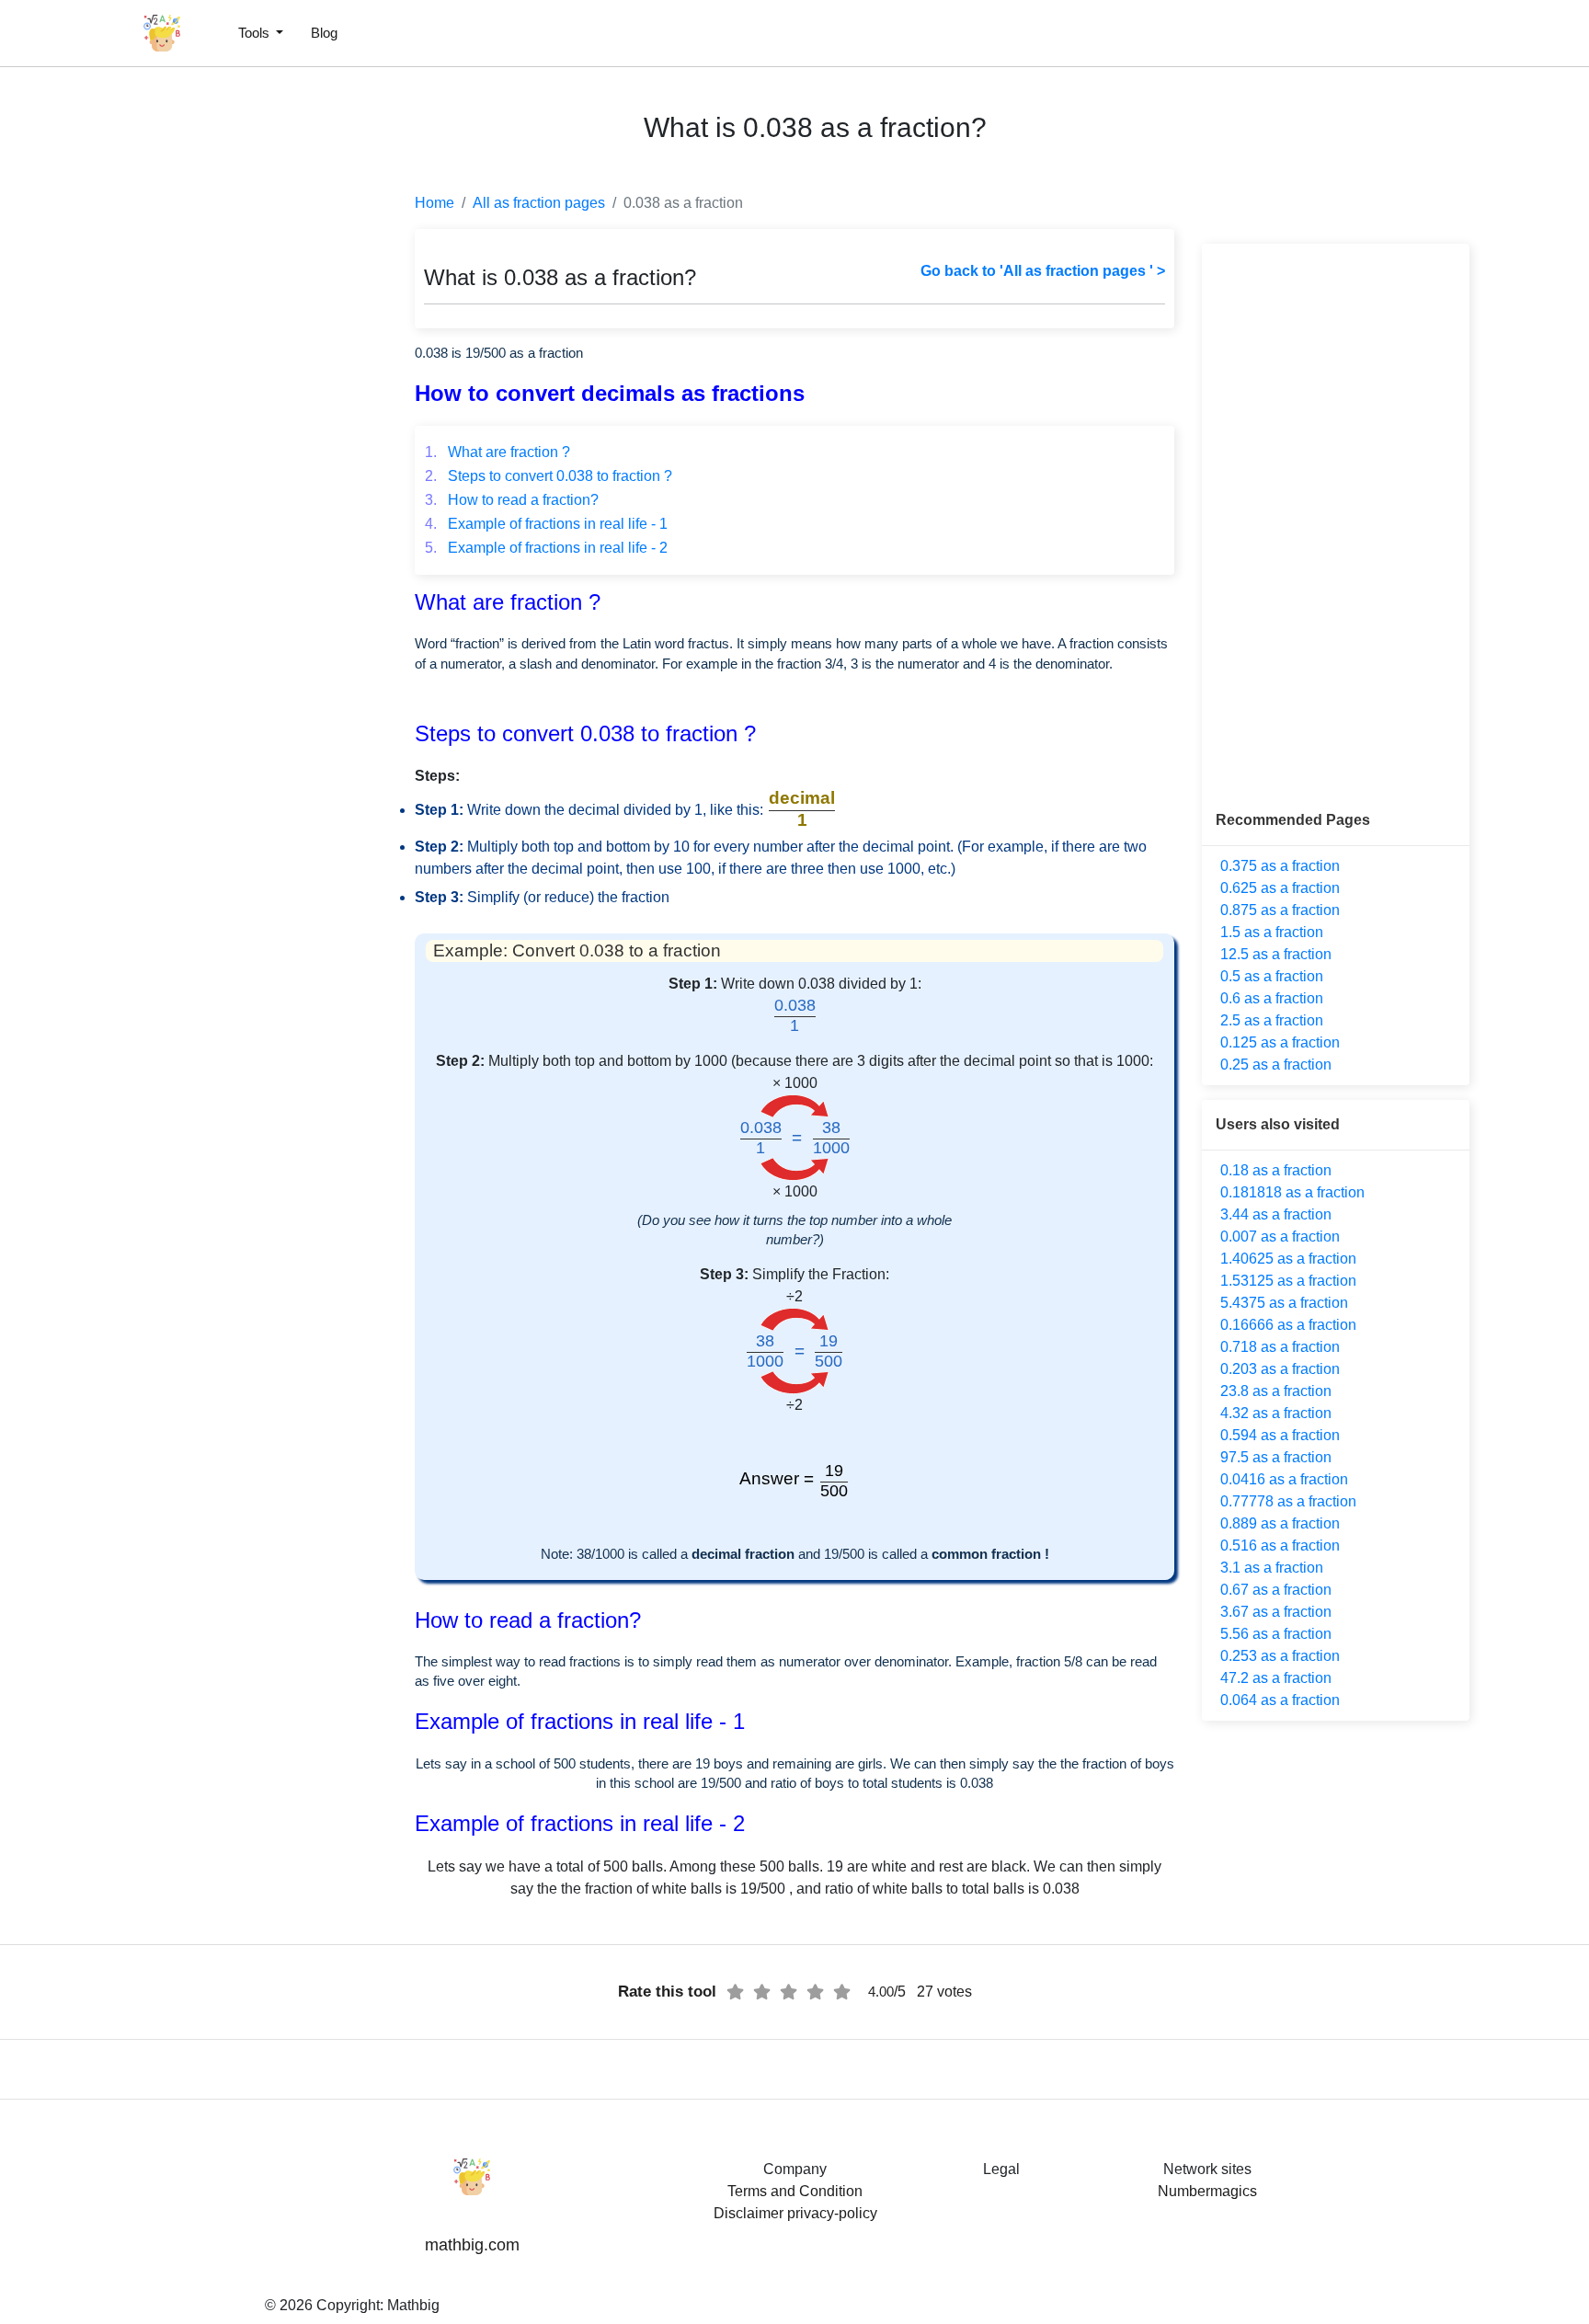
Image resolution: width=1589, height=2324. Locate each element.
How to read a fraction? (512, 500)
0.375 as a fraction (1280, 866)
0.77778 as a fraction (1288, 1501)
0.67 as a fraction (1276, 1590)
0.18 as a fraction (1276, 1170)
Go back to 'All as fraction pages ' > (1043, 271)
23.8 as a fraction (1276, 1391)
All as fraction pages (539, 203)
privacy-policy (832, 2213)
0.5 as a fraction (1272, 976)
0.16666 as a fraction (1288, 1325)
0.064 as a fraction (1280, 1700)
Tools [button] (256, 33)
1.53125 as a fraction (1288, 1281)
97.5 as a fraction (1276, 1457)
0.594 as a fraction (1280, 1435)
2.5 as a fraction (1272, 1020)
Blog (324, 33)
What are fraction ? (497, 452)
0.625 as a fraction (1280, 888)
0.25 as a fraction (1276, 1065)
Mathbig (413, 2305)
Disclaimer (749, 2213)
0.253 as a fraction (1280, 1656)
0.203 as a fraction (1280, 1369)
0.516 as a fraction (1280, 1546)
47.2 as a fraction (1276, 1678)
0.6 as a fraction (1272, 998)
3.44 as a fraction (1276, 1214)
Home (434, 203)
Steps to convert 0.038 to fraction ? (549, 476)
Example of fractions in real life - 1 (546, 524)
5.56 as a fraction (1276, 1634)
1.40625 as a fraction (1288, 1259)
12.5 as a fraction (1276, 954)
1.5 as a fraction (1272, 932)
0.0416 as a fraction (1284, 1479)
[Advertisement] (97, 441)
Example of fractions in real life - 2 (546, 548)
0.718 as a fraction (1280, 1347)
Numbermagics (1207, 2191)
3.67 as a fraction (1276, 1612)
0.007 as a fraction (1280, 1236)
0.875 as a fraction (1280, 910)
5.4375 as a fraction (1284, 1303)
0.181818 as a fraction (1292, 1192)
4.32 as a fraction (1276, 1413)
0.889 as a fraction (1280, 1523)
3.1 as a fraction (1272, 1568)
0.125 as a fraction (1280, 1042)
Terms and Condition (795, 2191)
